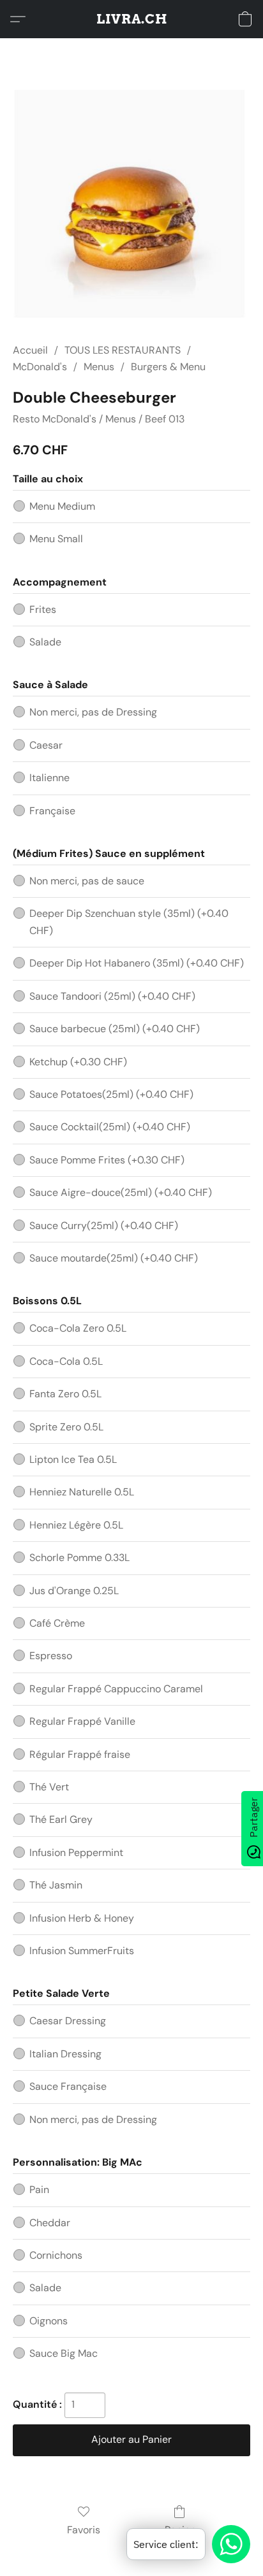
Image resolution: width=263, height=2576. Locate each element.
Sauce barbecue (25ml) (115, 1029)
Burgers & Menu (168, 367)
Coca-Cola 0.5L (66, 1361)
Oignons (49, 2321)
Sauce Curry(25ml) (104, 1226)
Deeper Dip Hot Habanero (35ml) (137, 963)
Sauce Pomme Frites (107, 1160)
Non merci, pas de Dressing (93, 712)
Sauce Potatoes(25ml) (111, 1094)
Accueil (30, 350)
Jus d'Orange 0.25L (74, 1591)
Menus (99, 367)
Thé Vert (49, 1787)
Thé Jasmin (56, 1885)
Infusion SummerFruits (82, 1951)
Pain (39, 2190)
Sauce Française (68, 2086)
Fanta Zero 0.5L (65, 1394)
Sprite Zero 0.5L (66, 1427)
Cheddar (50, 2223)
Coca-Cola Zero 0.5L (78, 1328)
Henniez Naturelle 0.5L (82, 1492)
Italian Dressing (65, 2054)
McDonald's (40, 367)
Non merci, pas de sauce (87, 881)
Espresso (51, 1656)
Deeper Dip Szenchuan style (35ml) (129, 922)
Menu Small (56, 539)
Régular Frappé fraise (80, 1754)
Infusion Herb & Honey (82, 1918)
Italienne (49, 778)
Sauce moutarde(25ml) (114, 1258)
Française (52, 811)
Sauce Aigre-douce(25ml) (121, 1192)
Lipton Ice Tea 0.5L (73, 1459)
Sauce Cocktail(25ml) (110, 1127)
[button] (132, 19)
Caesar (46, 745)
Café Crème (57, 1623)
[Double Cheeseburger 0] (131, 205)
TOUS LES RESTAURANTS (123, 350)
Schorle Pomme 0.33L (79, 1558)
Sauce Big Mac (64, 2353)
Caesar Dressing (68, 2021)
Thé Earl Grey (61, 1819)
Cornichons (56, 2255)
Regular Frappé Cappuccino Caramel (116, 1689)
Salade (45, 642)
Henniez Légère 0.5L (76, 1525)
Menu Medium (62, 506)
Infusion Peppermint (76, 1853)
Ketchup (78, 1062)
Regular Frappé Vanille (82, 1721)
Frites (43, 609)
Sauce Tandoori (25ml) (112, 996)
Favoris (84, 2530)
